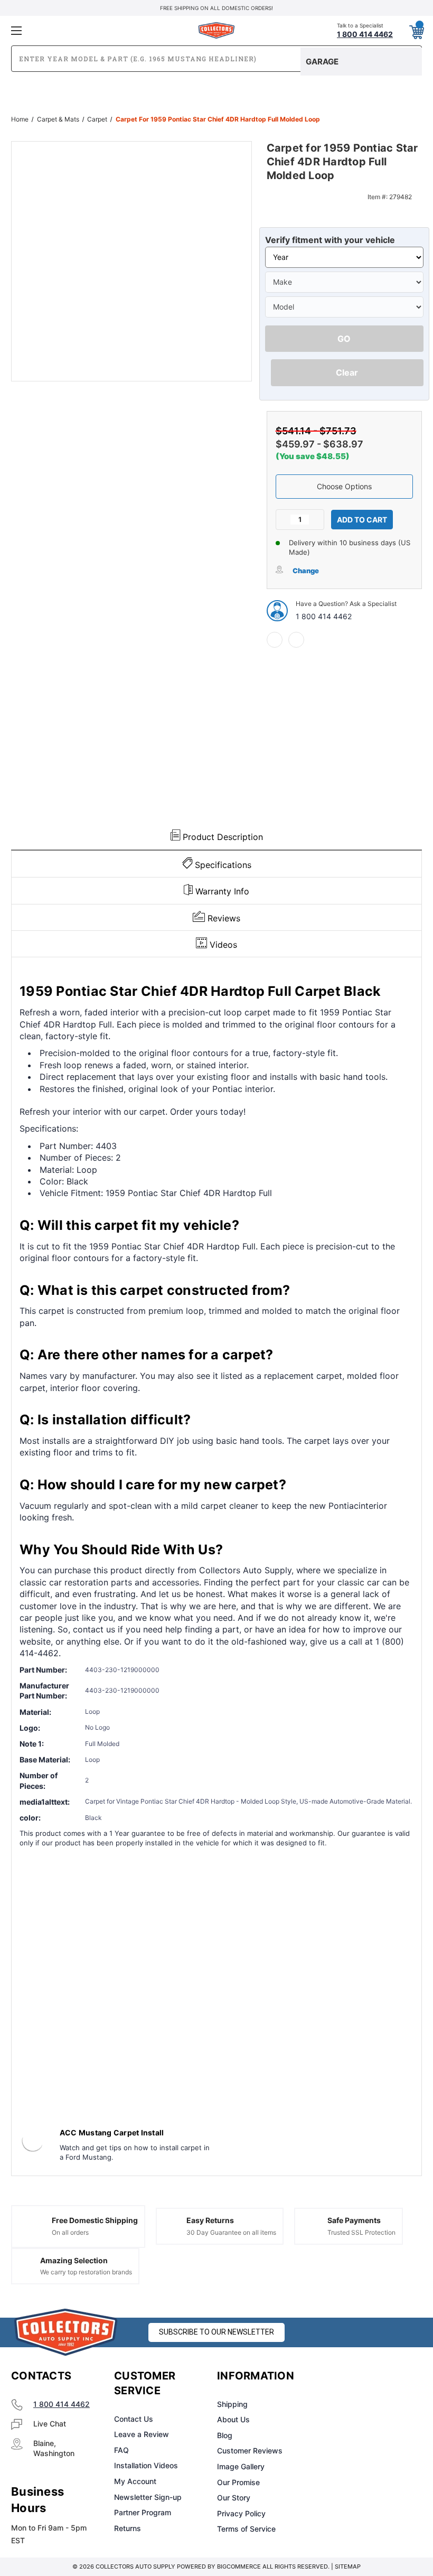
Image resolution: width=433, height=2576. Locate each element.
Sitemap (348, 2566)
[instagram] (362, 2376)
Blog (225, 2435)
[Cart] (416, 30)
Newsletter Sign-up (148, 2497)
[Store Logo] (66, 2332)
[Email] (296, 640)
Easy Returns (210, 2220)
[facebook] (275, 640)
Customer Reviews (250, 2451)
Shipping (232, 2404)
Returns (128, 2528)
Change (306, 571)
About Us (233, 2419)
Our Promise (238, 2482)
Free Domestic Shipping (95, 2220)
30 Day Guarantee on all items (231, 2232)
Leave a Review (142, 2434)
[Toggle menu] (79, 30)
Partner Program (143, 2512)
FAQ (121, 2450)
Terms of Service (246, 2529)
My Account (135, 2481)
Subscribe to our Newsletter (216, 2332)
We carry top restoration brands (86, 2272)
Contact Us (134, 2419)
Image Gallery (241, 2466)
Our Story (234, 2498)
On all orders (70, 2232)
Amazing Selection (74, 2260)
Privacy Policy (241, 2513)
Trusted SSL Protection (361, 2232)
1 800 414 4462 (324, 616)
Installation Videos (146, 2465)
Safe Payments (354, 2220)
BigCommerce (239, 2566)
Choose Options (344, 486)
